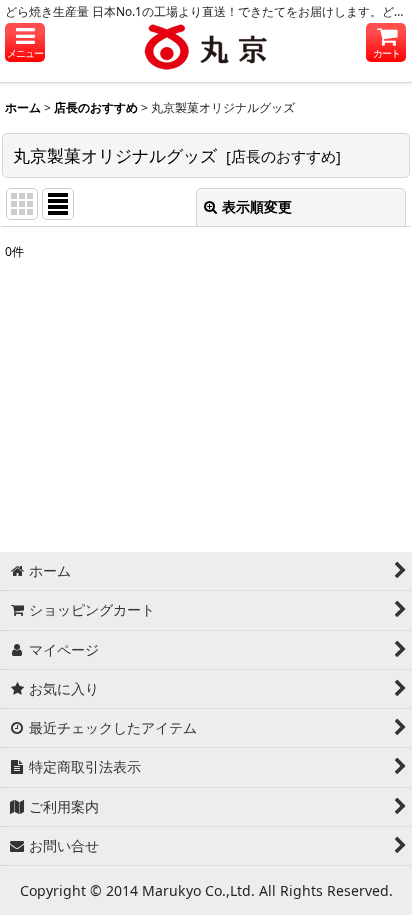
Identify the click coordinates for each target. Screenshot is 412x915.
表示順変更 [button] (257, 206)
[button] (25, 42)
